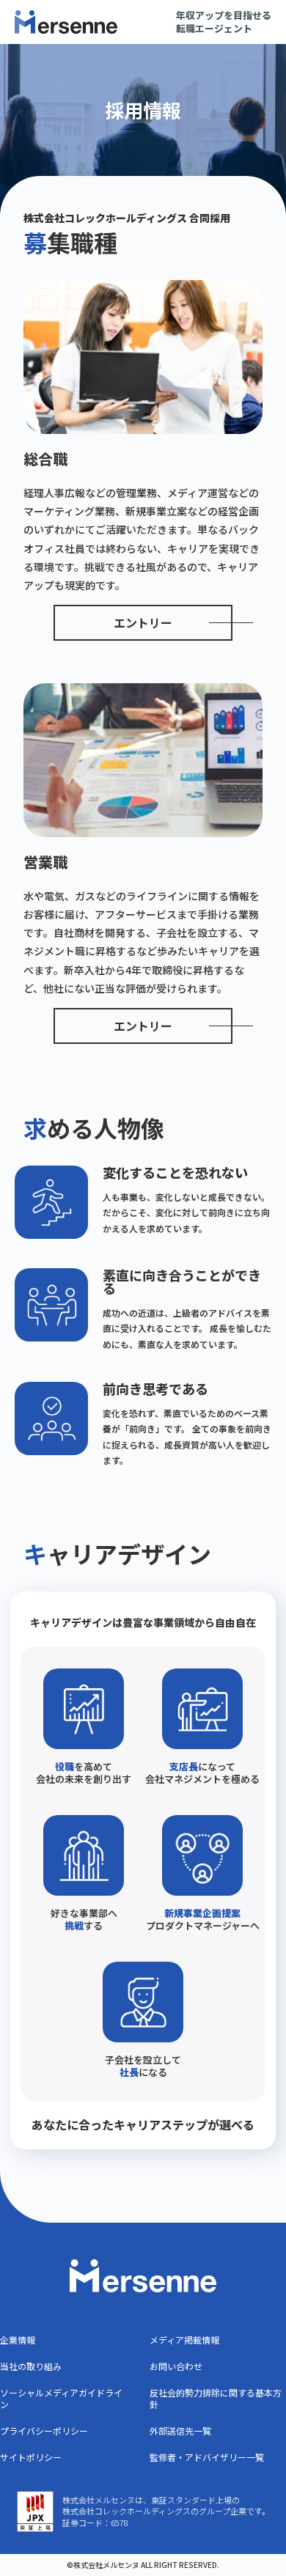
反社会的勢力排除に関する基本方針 (216, 2398)
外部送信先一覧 (180, 2430)
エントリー (143, 622)
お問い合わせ (176, 2366)
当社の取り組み (31, 2366)
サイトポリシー (31, 2457)
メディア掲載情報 (184, 2340)
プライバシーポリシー (44, 2430)
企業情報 (18, 2340)
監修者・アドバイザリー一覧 (207, 2457)
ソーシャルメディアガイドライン (61, 2398)
